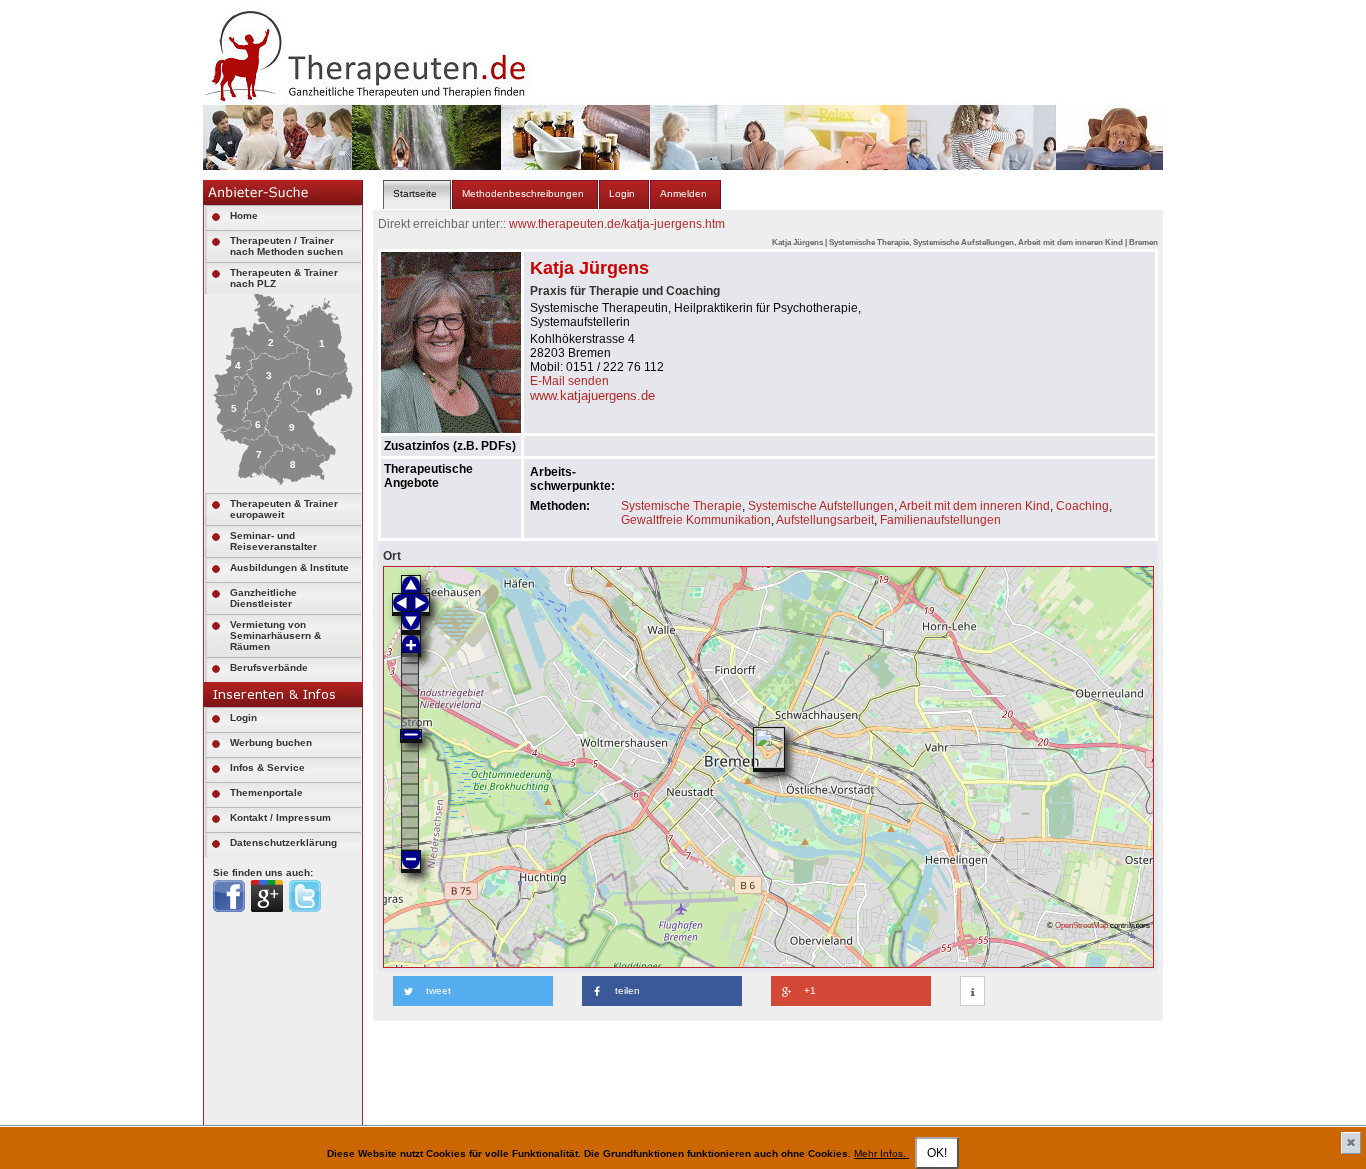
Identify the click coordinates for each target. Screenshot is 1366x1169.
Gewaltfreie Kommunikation (696, 520)
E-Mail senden (569, 381)
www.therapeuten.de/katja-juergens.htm (617, 224)
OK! (937, 1153)
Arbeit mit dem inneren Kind (974, 506)
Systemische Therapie (681, 506)
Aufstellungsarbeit (825, 520)
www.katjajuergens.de (592, 395)
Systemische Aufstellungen (821, 506)
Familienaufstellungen (940, 520)
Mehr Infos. (881, 1153)
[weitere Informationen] (972, 992)
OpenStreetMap (1081, 925)
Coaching (1082, 506)
